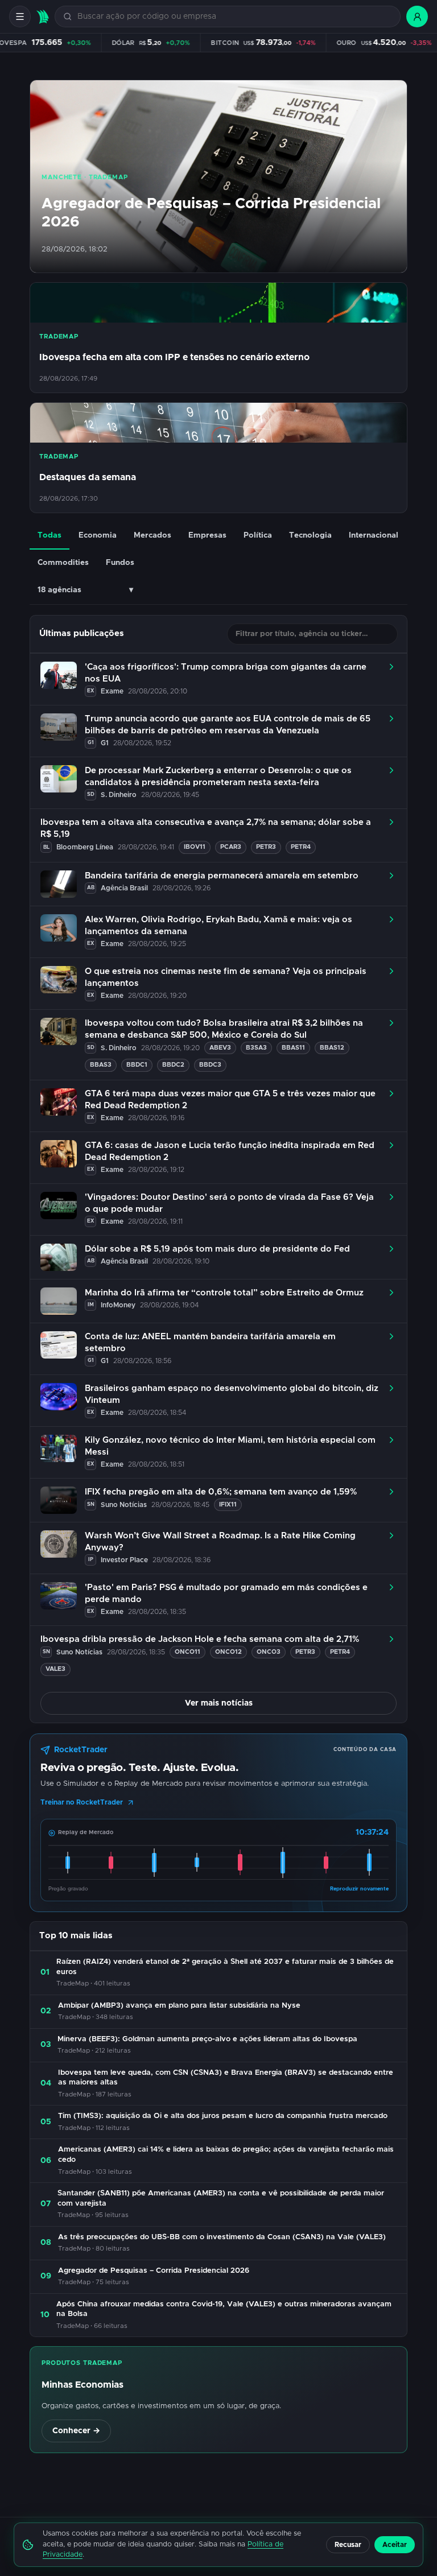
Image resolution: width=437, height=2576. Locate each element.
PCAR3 (231, 847)
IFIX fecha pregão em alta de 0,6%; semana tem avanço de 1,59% (221, 1492)
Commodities (63, 563)
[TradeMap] (43, 17)
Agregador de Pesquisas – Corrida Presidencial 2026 (154, 2271)
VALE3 (55, 1669)
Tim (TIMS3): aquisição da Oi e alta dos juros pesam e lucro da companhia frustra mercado (223, 2116)
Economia (98, 535)
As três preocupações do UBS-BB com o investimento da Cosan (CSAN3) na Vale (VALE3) (222, 2237)
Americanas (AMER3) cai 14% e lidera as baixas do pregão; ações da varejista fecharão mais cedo (226, 2155)
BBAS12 (332, 1048)
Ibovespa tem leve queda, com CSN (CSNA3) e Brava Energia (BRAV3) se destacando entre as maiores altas (226, 2078)
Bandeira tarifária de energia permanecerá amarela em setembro (222, 876)
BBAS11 (293, 1048)
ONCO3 (269, 1652)
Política (258, 535)
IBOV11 (195, 847)
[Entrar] (417, 16)
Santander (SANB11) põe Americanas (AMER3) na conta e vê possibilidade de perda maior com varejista (221, 2199)
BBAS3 (101, 1065)
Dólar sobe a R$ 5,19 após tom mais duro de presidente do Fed (217, 1249)
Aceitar (395, 2545)
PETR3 (266, 847)
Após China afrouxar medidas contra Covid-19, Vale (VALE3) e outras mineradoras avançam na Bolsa (224, 2309)
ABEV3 (220, 1048)
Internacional (374, 535)
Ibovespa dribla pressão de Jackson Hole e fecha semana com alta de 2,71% (200, 1639)
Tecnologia (310, 535)
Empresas (207, 535)
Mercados (152, 535)
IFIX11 (228, 1504)
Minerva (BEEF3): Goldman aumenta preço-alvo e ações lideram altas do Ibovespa (207, 2039)
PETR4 (301, 847)
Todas (50, 535)
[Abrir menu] (20, 16)
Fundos (120, 563)
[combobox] (234, 17)
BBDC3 (210, 1065)
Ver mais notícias (219, 1703)
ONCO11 (187, 1652)
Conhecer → (76, 2431)
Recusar (348, 2545)
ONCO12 (228, 1652)
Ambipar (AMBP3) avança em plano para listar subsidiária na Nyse (179, 2006)
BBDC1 (137, 1065)
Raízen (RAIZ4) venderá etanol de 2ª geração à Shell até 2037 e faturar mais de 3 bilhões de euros (225, 1967)
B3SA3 (256, 1048)
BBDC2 (173, 1065)
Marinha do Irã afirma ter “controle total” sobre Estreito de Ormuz (224, 1293)
